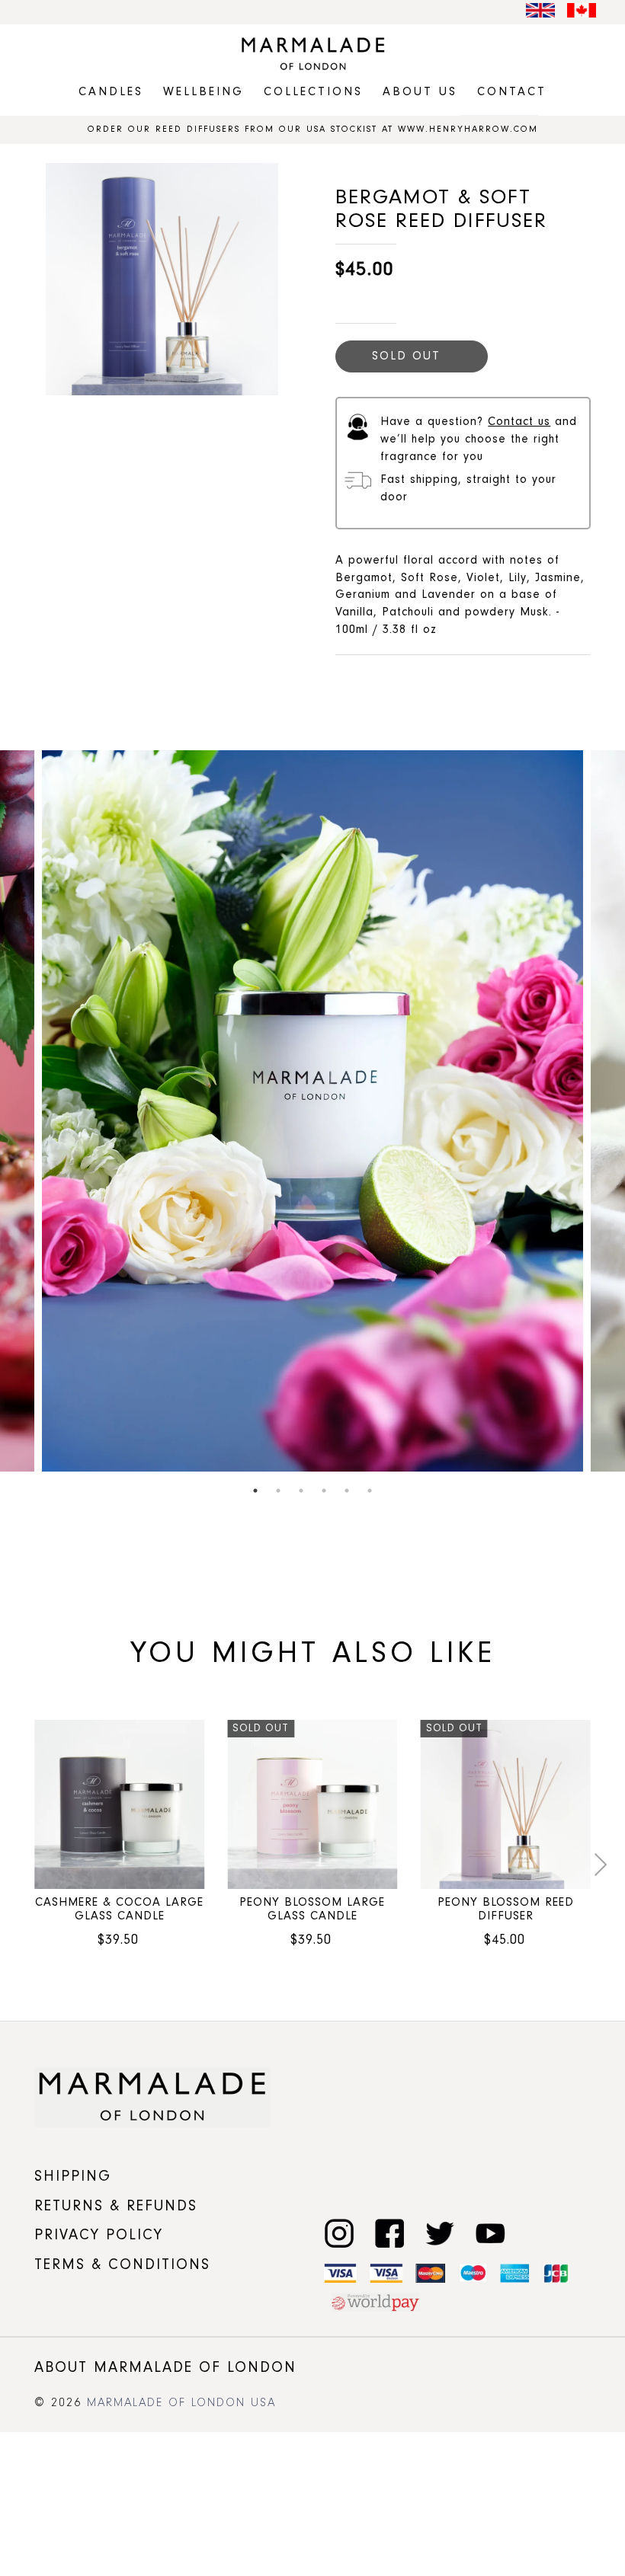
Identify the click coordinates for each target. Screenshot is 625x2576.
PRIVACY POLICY (99, 2235)
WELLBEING (204, 92)
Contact (512, 92)
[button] (22, 1865)
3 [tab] (301, 1491)
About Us (420, 92)
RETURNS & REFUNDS (116, 2206)
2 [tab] (278, 1491)
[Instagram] (337, 2231)
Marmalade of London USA (181, 2403)
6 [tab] (370, 1491)
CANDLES (111, 92)
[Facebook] (388, 2231)
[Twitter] (438, 2231)
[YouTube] (488, 2231)
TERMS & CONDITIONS (122, 2264)
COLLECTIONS (313, 92)
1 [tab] (255, 1491)
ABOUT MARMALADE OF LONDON (165, 2367)
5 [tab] (347, 1491)
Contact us (519, 422)
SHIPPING (73, 2176)
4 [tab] (324, 1491)
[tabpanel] (312, 1111)
